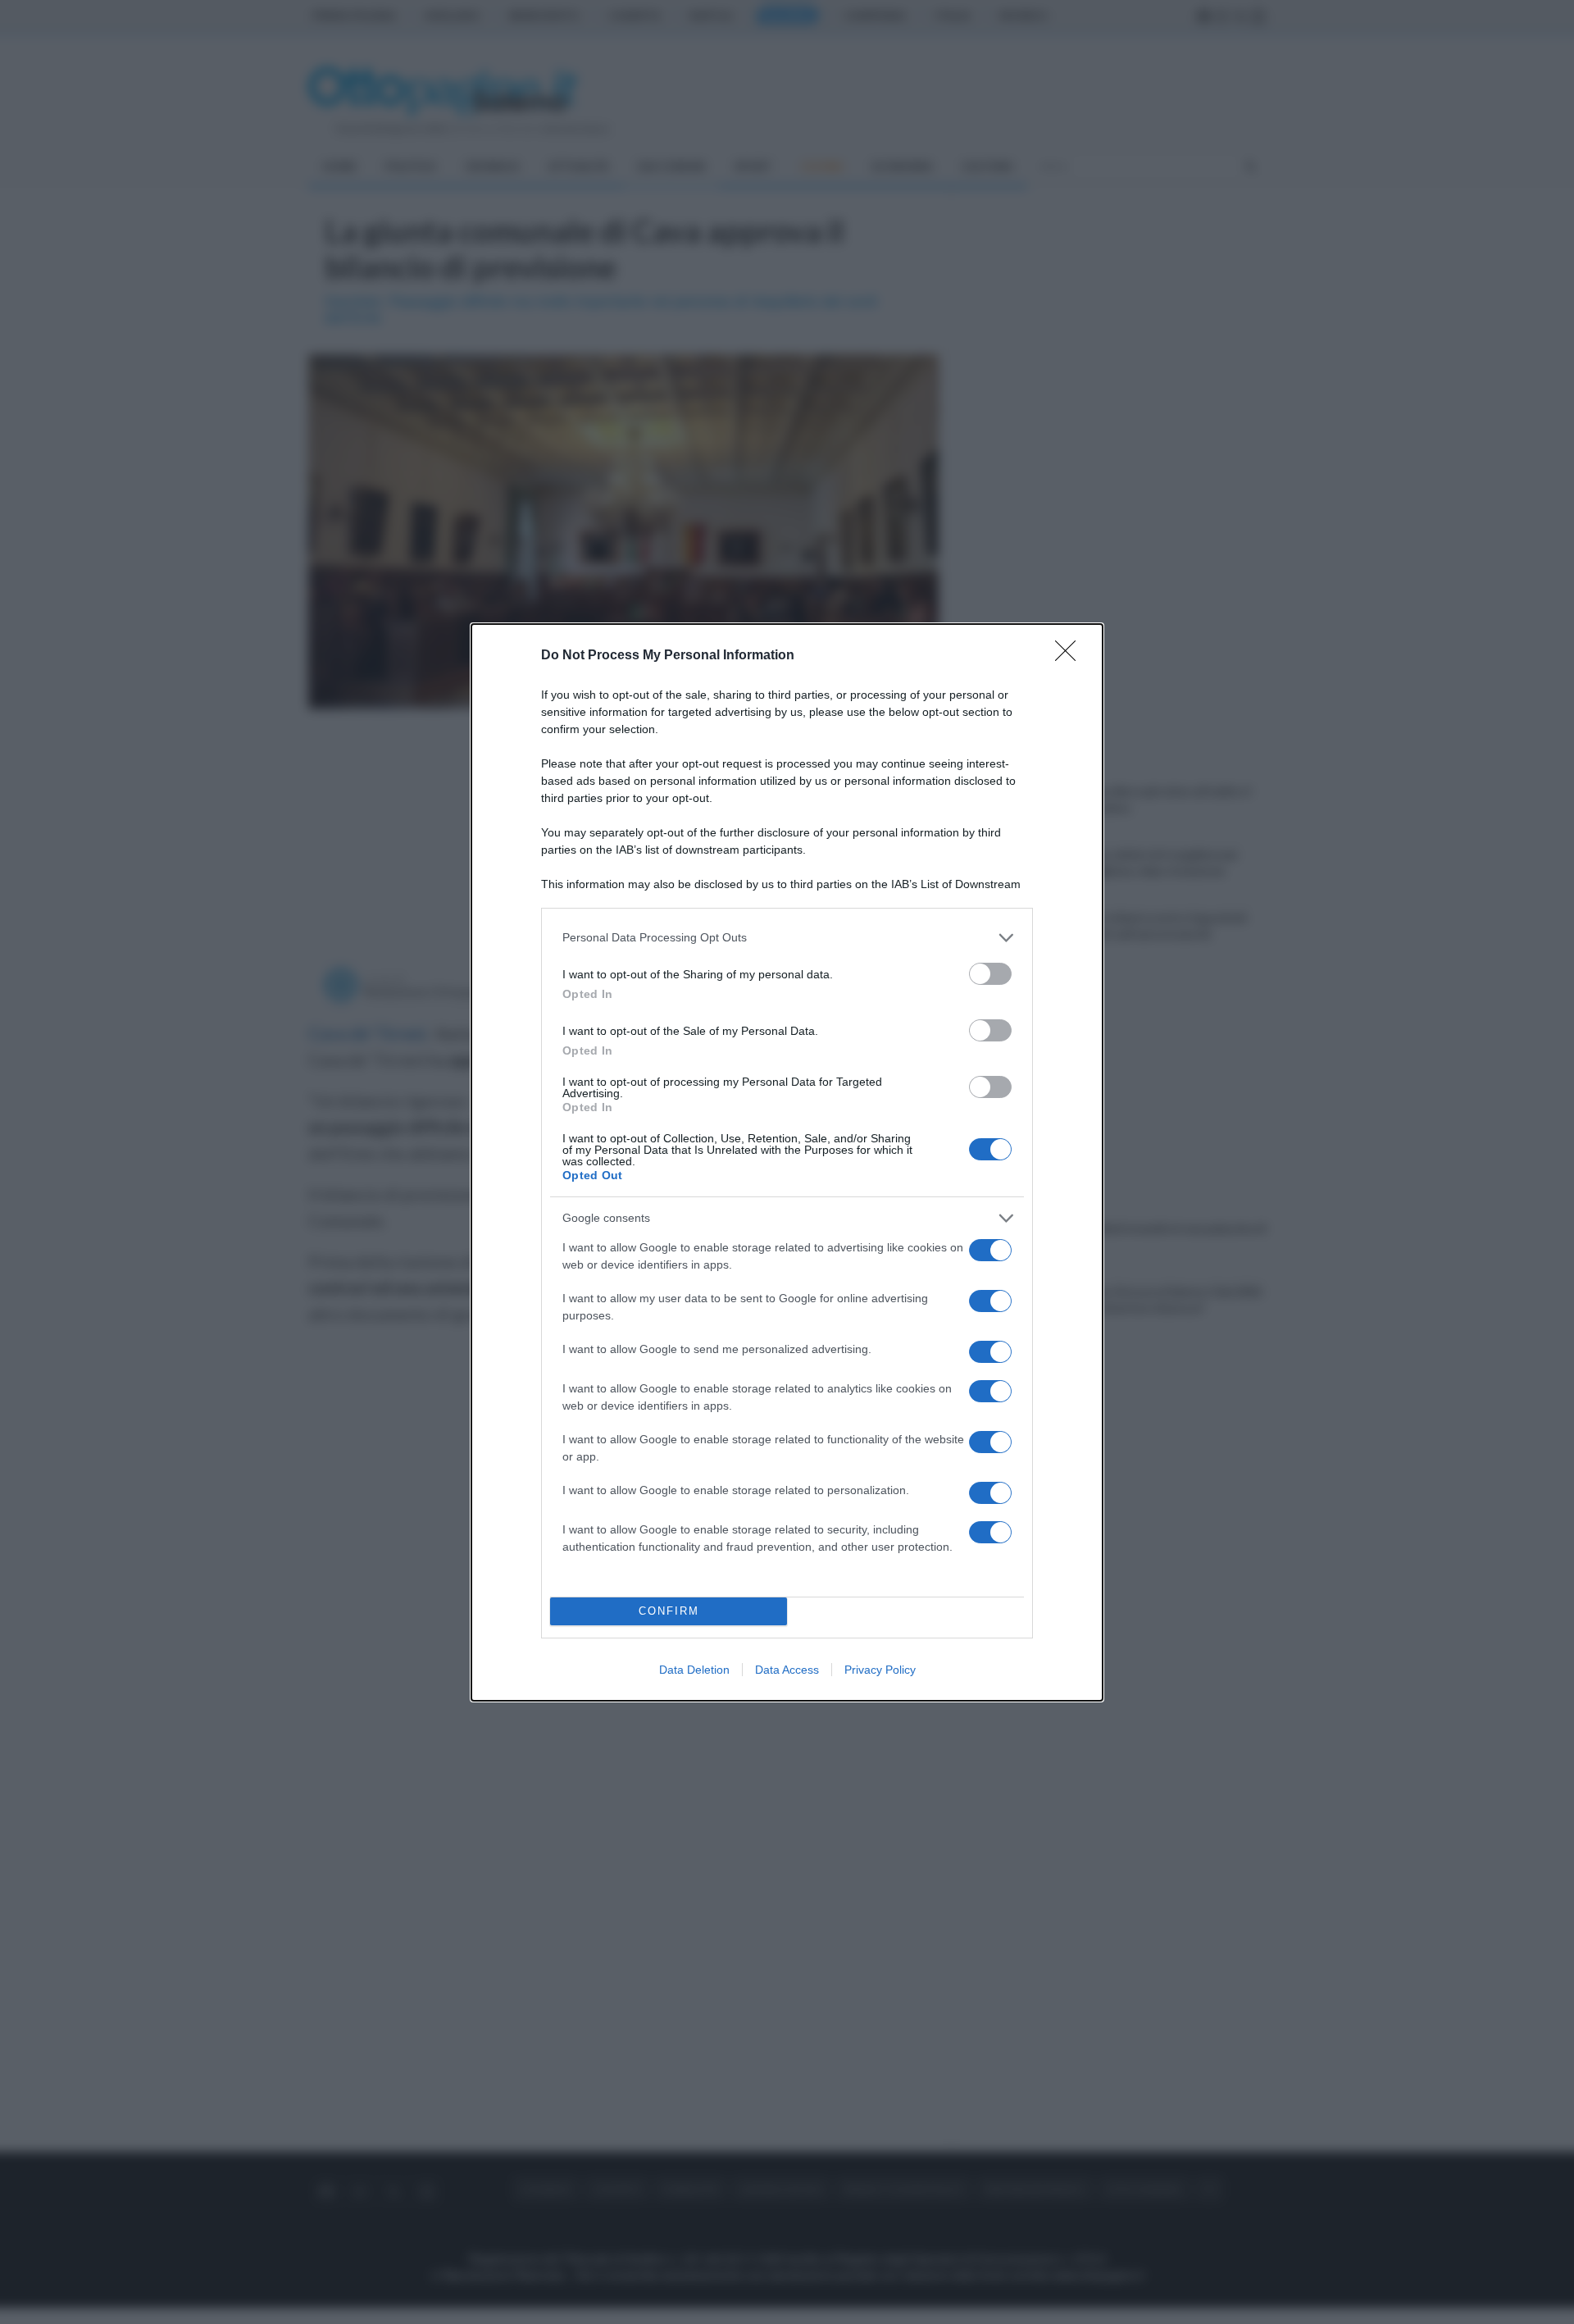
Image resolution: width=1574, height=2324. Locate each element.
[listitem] (787, 938)
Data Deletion (694, 1670)
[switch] (990, 974)
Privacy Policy (880, 1670)
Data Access (787, 1670)
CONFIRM (669, 1611)
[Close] (1071, 656)
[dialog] (787, 1162)
